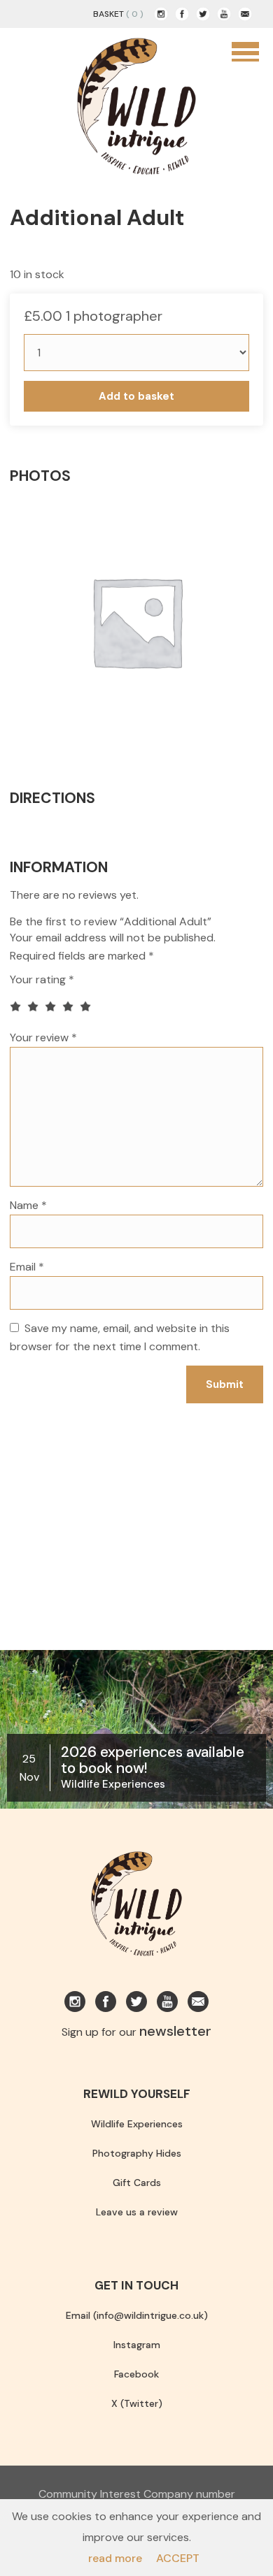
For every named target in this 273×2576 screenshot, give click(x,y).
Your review (43, 1037)
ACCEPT (178, 2558)
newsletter (175, 2031)
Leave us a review (137, 2212)
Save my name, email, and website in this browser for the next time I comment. (120, 1337)
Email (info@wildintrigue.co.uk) (137, 2315)
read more (115, 2558)
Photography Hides (137, 2153)
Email (27, 1267)
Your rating (42, 979)
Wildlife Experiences (113, 1784)
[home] (136, 105)
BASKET (108, 14)
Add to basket (136, 396)
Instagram (137, 2345)
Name (28, 1205)
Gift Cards (137, 2183)
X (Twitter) (137, 2403)
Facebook (136, 2374)
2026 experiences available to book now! (153, 1760)
